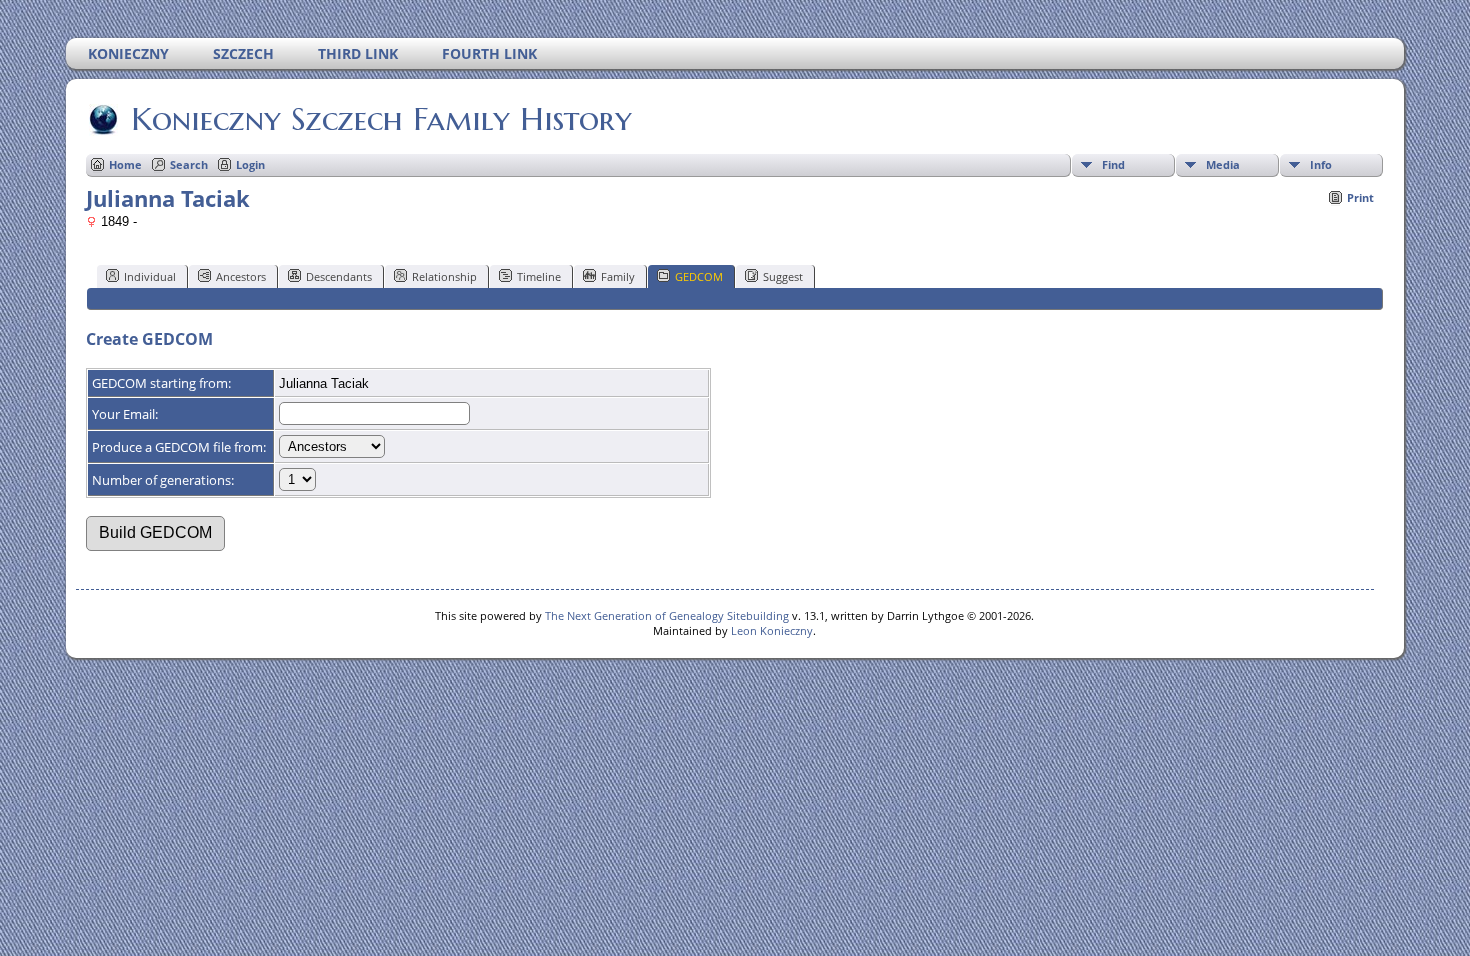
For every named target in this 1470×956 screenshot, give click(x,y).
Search (189, 164)
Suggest (783, 276)
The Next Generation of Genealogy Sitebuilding (667, 615)
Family (618, 276)
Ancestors (241, 276)
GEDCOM (699, 276)
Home (125, 164)
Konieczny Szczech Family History (381, 119)
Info (1321, 164)
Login (250, 164)
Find (1113, 164)
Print (1360, 197)
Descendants (339, 276)
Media (1223, 164)
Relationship (444, 276)
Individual (150, 276)
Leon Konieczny (772, 630)
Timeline (539, 276)
